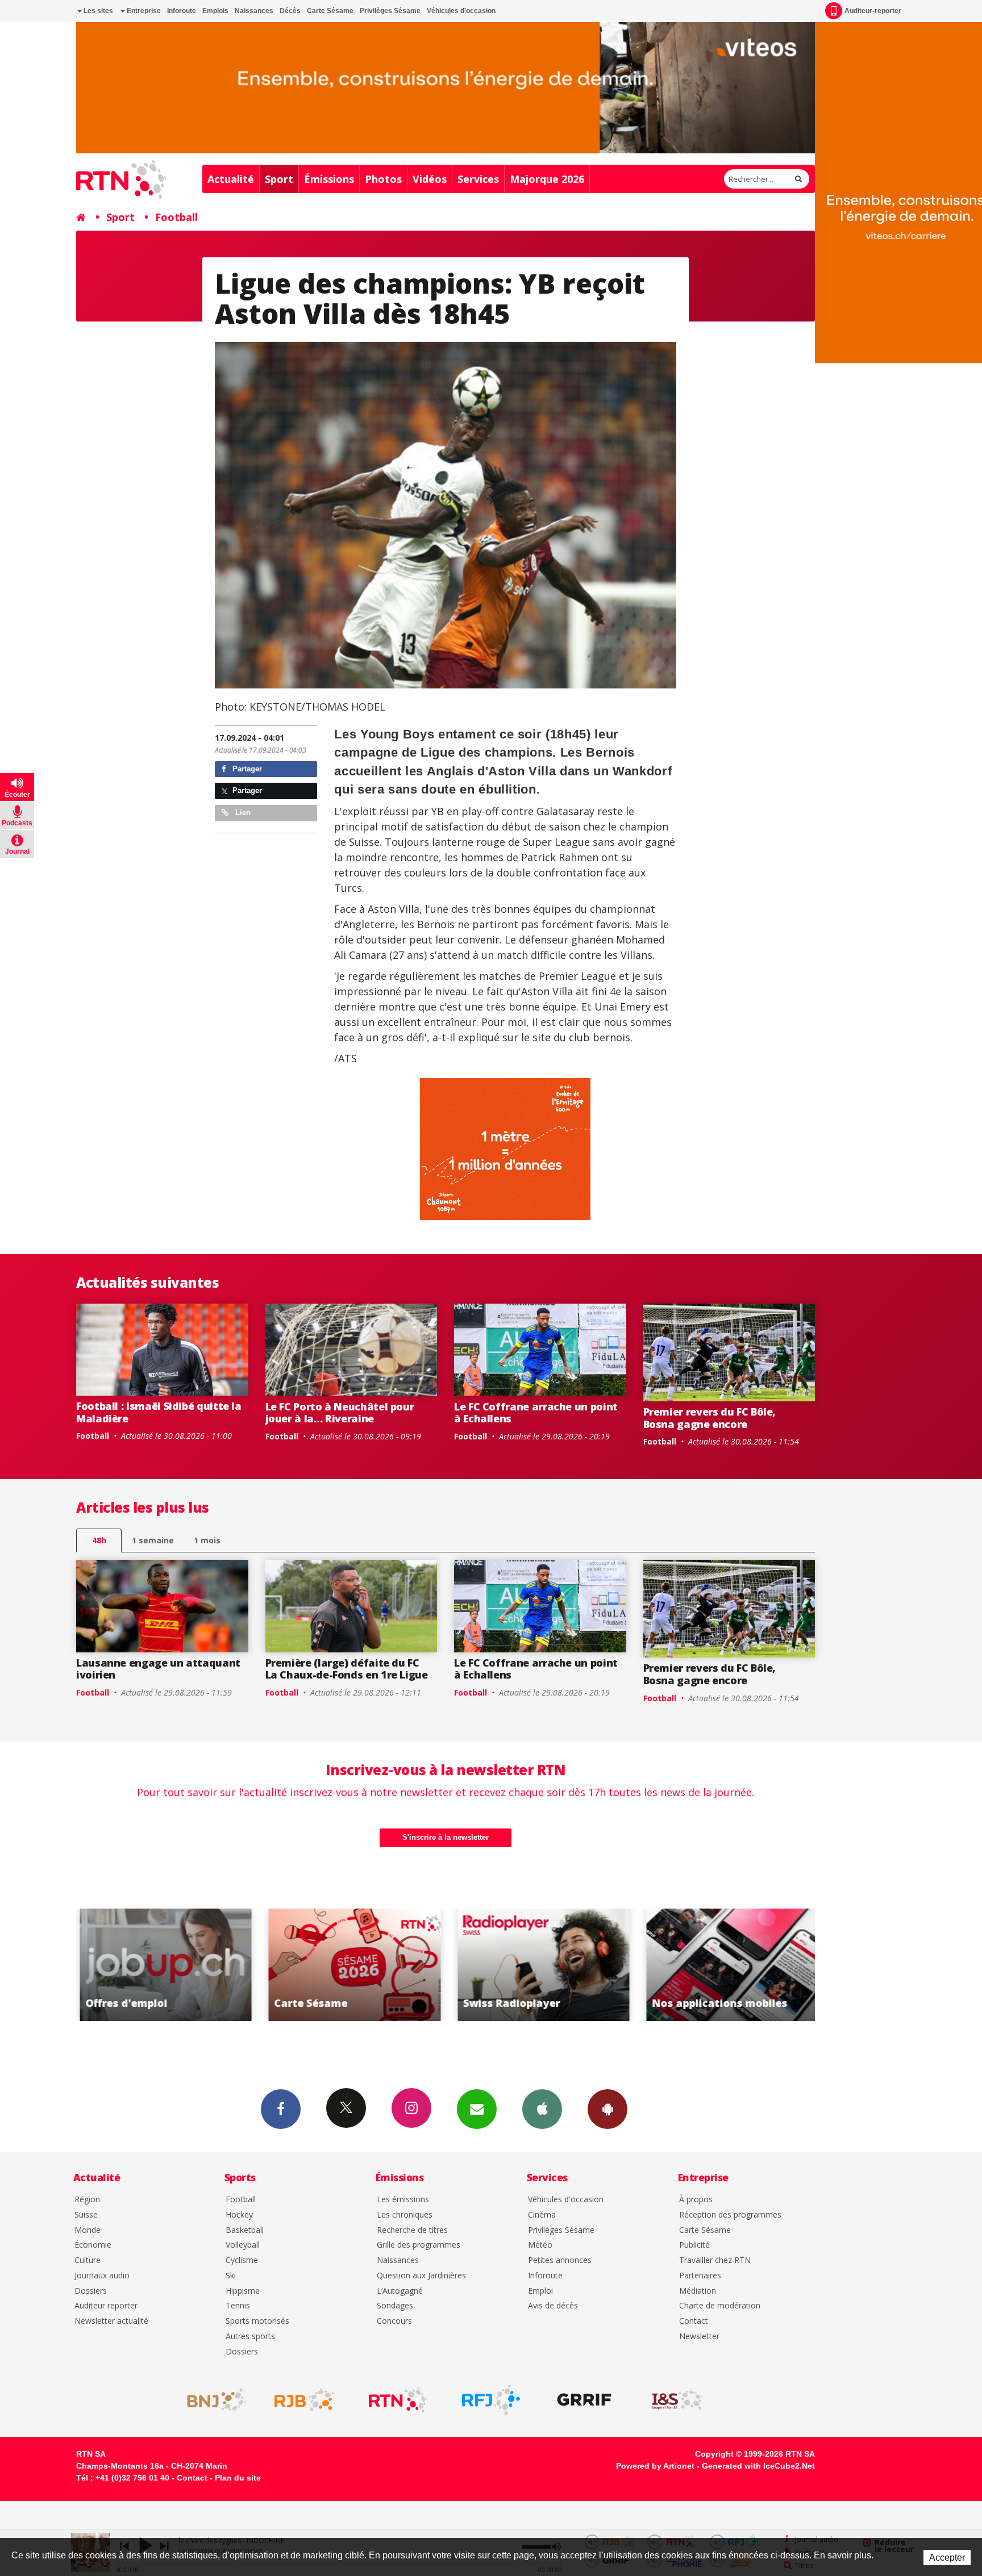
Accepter (947, 2558)
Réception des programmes (730, 2215)
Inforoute (182, 11)
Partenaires (700, 2276)
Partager (246, 769)
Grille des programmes (419, 2245)
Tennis (238, 2306)
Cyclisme (242, 2260)
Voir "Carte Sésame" (162, 1965)
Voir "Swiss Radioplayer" (351, 1965)
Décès (290, 11)
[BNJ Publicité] (211, 2400)
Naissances (254, 11)
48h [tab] (99, 1540)
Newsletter (699, 2337)
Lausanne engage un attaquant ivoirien (158, 1669)
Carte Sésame (330, 11)
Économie (93, 2245)
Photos (383, 179)
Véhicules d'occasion (461, 11)
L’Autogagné (400, 2291)
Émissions (329, 179)
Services (478, 179)
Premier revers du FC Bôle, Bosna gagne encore (710, 1418)
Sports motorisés (257, 2321)
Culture (88, 2260)
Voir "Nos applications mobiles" (540, 1965)
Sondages (395, 2306)
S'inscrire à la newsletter (446, 1837)
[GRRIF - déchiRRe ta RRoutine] (584, 2400)
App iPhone (542, 2109)
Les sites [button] (97, 11)
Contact (694, 2321)
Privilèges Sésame (390, 11)
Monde (88, 2230)
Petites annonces (560, 2260)
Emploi (540, 2291)
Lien (242, 813)
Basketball (245, 2230)
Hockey (239, 2215)
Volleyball (243, 2245)
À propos (696, 2200)
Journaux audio (102, 2276)
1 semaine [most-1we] (153, 1540)
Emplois (215, 11)
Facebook (281, 2109)
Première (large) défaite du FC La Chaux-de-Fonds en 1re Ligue (347, 1669)
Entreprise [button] (143, 11)
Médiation (698, 2291)
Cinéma (542, 2215)
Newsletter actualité (111, 2321)
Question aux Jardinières (421, 2276)
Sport (279, 179)
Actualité (231, 179)
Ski (231, 2276)
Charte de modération (720, 2306)
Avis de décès (553, 2306)
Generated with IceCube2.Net (758, 2466)
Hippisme (243, 2291)
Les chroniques (405, 2215)
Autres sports (250, 2337)
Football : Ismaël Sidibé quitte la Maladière (159, 1412)
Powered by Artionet (655, 2466)
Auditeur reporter (106, 2306)
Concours (394, 2321)
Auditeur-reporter (873, 11)
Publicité (694, 2245)
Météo (540, 2245)
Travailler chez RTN (715, 2260)
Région (87, 2200)
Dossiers (91, 2291)
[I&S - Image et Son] (677, 2400)
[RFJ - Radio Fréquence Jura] (491, 2400)
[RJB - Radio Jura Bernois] (305, 2400)
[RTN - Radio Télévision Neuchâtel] (398, 2400)
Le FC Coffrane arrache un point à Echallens (536, 1413)
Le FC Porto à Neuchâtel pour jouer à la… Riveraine (340, 1413)
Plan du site (238, 2478)
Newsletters (477, 2109)
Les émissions (403, 2200)
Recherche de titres (412, 2230)
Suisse (86, 2215)
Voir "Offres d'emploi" (729, 1965)
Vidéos (430, 179)
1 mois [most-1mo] (207, 1540)
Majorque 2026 (547, 179)
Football (176, 217)
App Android (607, 2109)
